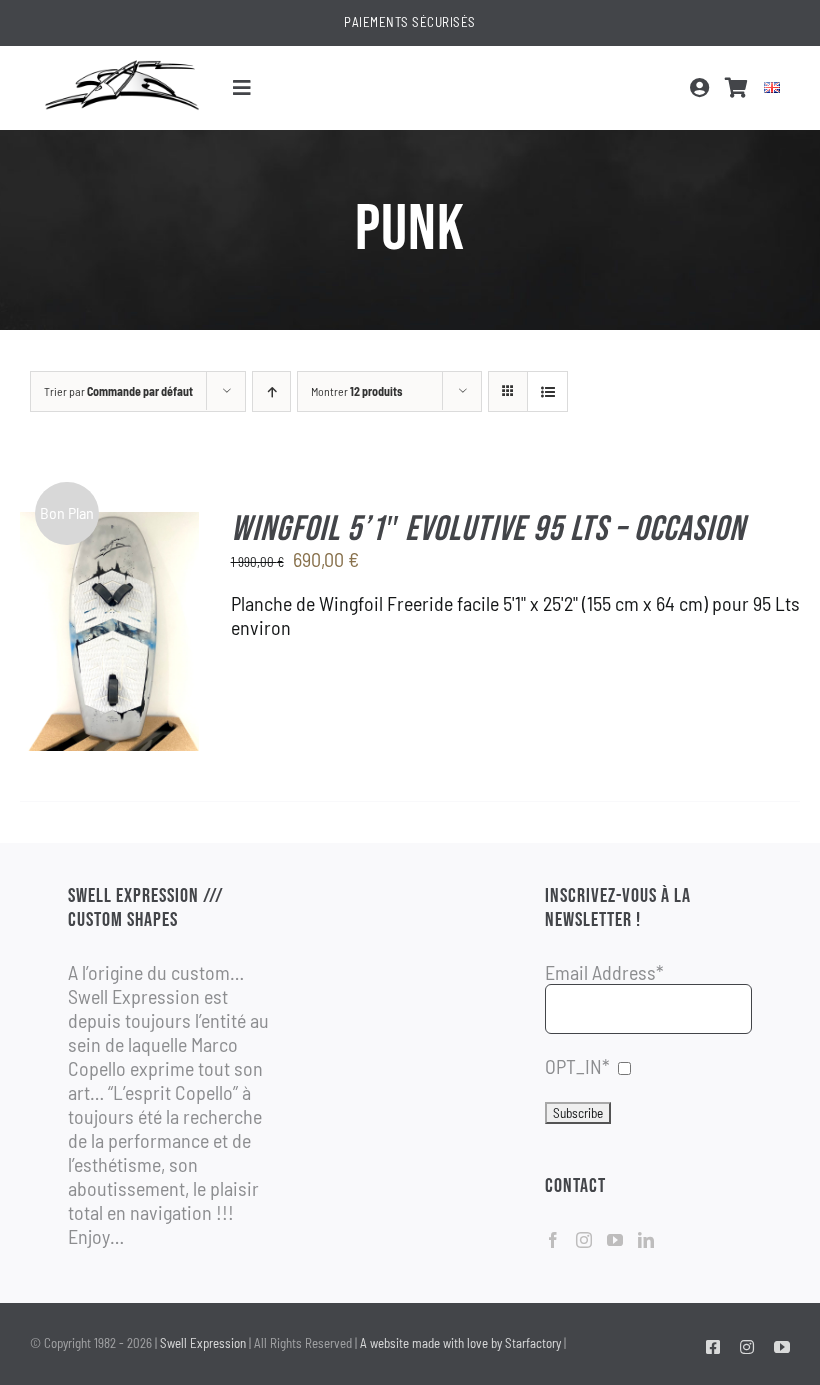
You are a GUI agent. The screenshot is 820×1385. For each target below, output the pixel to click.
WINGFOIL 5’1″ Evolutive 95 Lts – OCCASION (488, 529)
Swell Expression (203, 1343)
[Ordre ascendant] (271, 391)
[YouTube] (615, 1240)
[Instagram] (584, 1240)
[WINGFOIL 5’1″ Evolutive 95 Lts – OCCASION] (109, 524)
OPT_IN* (577, 1066)
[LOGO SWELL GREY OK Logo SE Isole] (121, 66)
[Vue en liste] (547, 391)
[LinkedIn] (646, 1240)
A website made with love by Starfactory (460, 1343)
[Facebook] (553, 1240)
